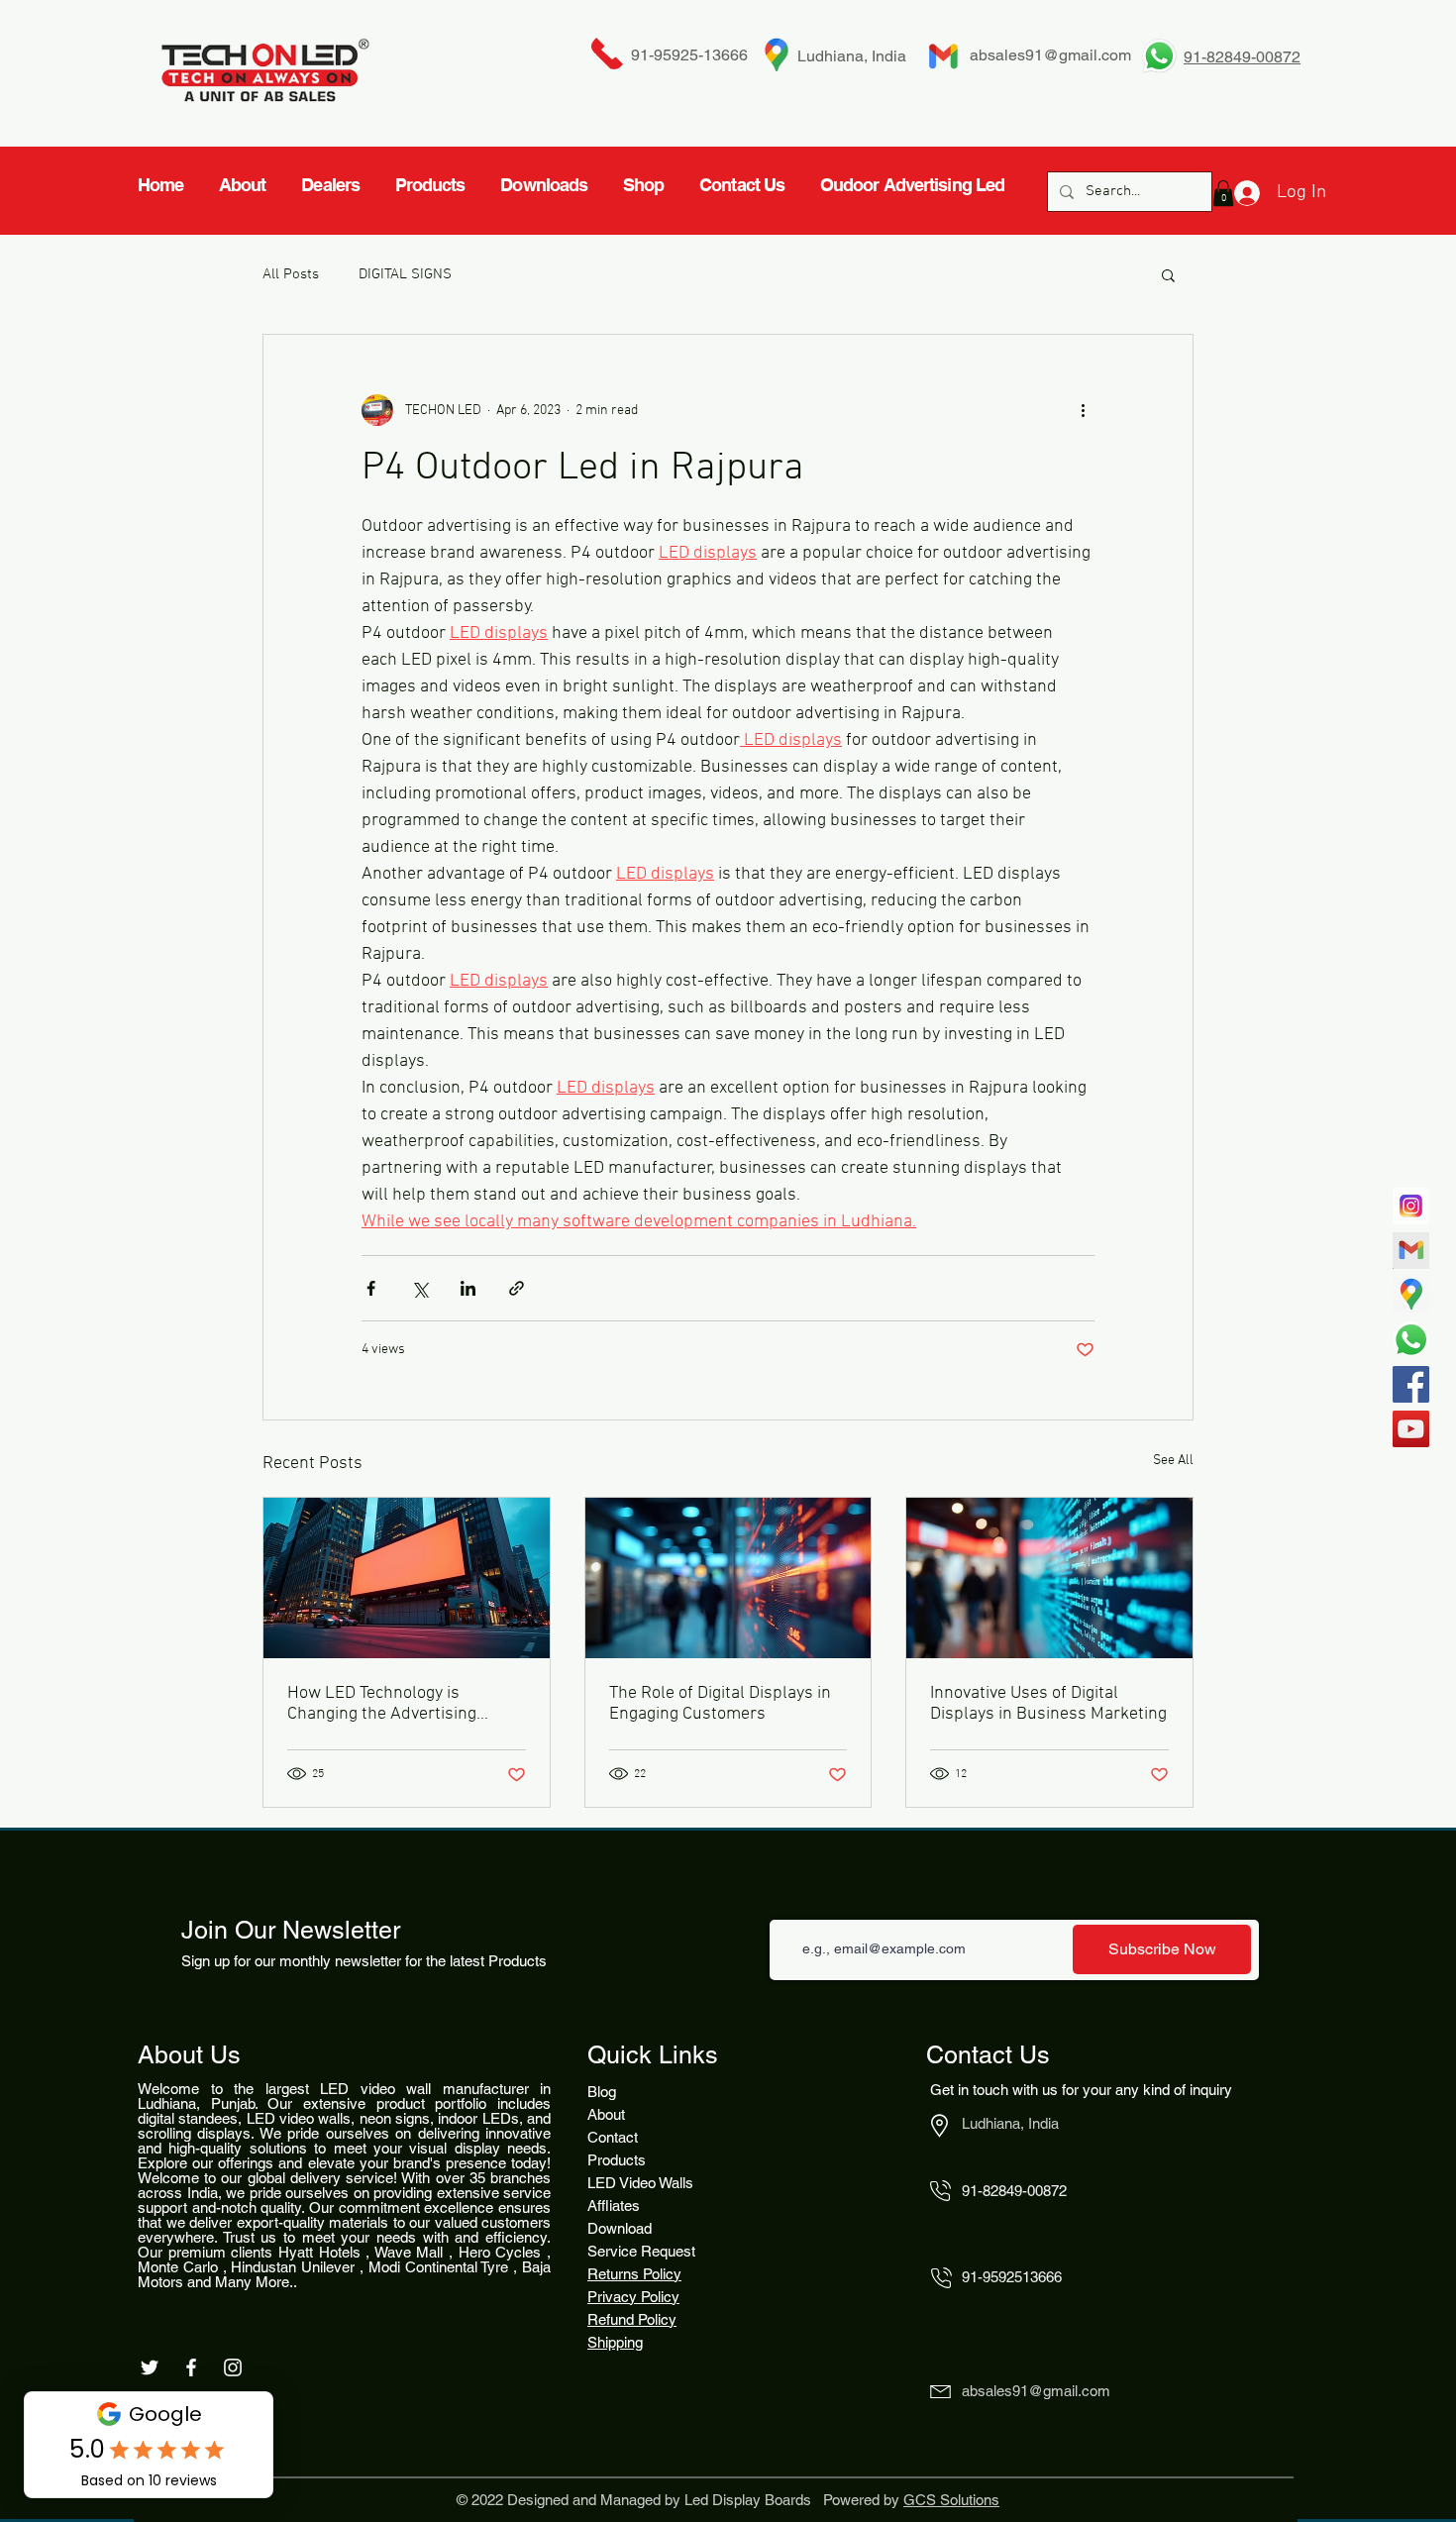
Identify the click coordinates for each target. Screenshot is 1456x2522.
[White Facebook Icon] (191, 2367)
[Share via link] (517, 1288)
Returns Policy (634, 2274)
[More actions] (1083, 410)
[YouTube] (1411, 1429)
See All (1173, 1461)
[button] (1168, 274)
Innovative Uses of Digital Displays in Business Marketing (1048, 1704)
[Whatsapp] (1411, 1340)
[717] (1411, 1206)
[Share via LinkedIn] (468, 1288)
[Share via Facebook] (371, 1288)
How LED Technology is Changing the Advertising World (382, 1704)
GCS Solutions (951, 2500)
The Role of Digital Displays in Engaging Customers (720, 1704)
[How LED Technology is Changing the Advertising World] (407, 1578)
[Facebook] (1411, 1384)
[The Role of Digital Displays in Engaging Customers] (728, 1578)
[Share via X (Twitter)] (419, 1288)
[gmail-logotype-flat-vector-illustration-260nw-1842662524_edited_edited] (1411, 1251)
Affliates (614, 2206)
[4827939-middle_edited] (1411, 1295)
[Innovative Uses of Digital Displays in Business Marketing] (1049, 1578)
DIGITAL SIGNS (405, 274)
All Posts (291, 274)
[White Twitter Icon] (150, 2367)
